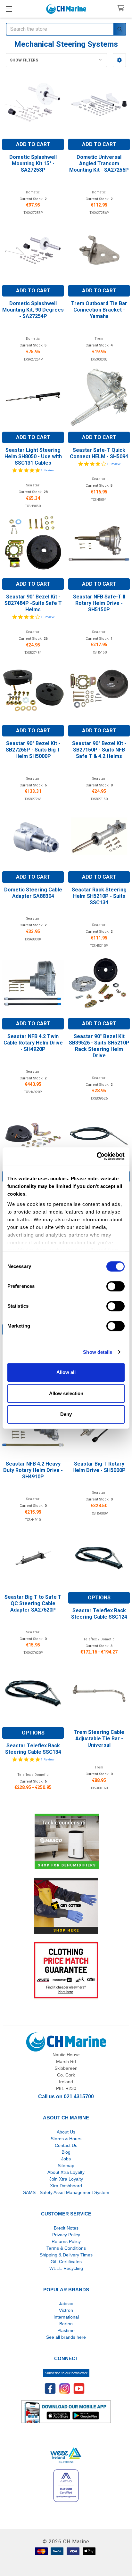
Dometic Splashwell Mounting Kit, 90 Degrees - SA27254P (33, 310)
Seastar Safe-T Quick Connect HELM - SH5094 (99, 453)
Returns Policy (66, 2241)
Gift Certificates (66, 2262)
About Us (66, 2132)
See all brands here (66, 2337)
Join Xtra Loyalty (66, 2179)
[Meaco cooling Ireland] (67, 1842)
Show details (98, 1352)
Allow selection (66, 1393)
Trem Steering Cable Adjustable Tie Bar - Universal (99, 1739)
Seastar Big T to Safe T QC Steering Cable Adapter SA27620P (33, 1603)
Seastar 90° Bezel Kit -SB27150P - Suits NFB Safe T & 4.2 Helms (99, 750)
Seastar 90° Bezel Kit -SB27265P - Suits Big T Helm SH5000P (33, 750)
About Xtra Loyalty (66, 2172)
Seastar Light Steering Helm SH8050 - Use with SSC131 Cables (33, 456)
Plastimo (66, 2330)
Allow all (66, 1372)
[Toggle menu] (9, 9)
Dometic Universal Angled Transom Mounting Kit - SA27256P (99, 163)
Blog (66, 2152)
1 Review (48, 470)
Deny (66, 1414)
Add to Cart (33, 144)
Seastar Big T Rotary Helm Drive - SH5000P (99, 1467)
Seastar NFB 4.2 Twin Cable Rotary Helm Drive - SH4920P (33, 1043)
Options (99, 1598)
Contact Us (66, 2145)
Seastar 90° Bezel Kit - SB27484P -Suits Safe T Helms (33, 603)
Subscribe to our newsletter (66, 2373)
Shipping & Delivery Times (66, 2255)
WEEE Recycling (66, 2268)
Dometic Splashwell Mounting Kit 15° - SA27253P (33, 163)
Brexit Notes (66, 2228)
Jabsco (66, 2304)
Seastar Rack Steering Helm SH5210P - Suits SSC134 (99, 896)
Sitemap (66, 2166)
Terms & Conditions (66, 2248)
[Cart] (122, 8)
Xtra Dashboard (66, 2186)
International (66, 2317)
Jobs (66, 2159)
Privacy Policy (66, 2235)
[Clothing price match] (66, 1970)
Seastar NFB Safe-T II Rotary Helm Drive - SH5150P (99, 603)
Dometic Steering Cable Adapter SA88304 (33, 893)
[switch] (116, 1286)
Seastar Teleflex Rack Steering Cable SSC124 (99, 1614)
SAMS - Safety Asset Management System (66, 2192)
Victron (66, 2310)
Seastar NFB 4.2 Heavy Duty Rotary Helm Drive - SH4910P (33, 1470)
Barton (66, 2324)
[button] (119, 60)
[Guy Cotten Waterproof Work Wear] (66, 1906)
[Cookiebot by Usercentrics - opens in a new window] (97, 1156)
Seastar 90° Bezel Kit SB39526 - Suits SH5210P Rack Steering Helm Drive (99, 1046)
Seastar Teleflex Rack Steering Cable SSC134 (33, 1749)
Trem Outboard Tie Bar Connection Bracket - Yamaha (99, 310)
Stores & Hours (66, 2139)
